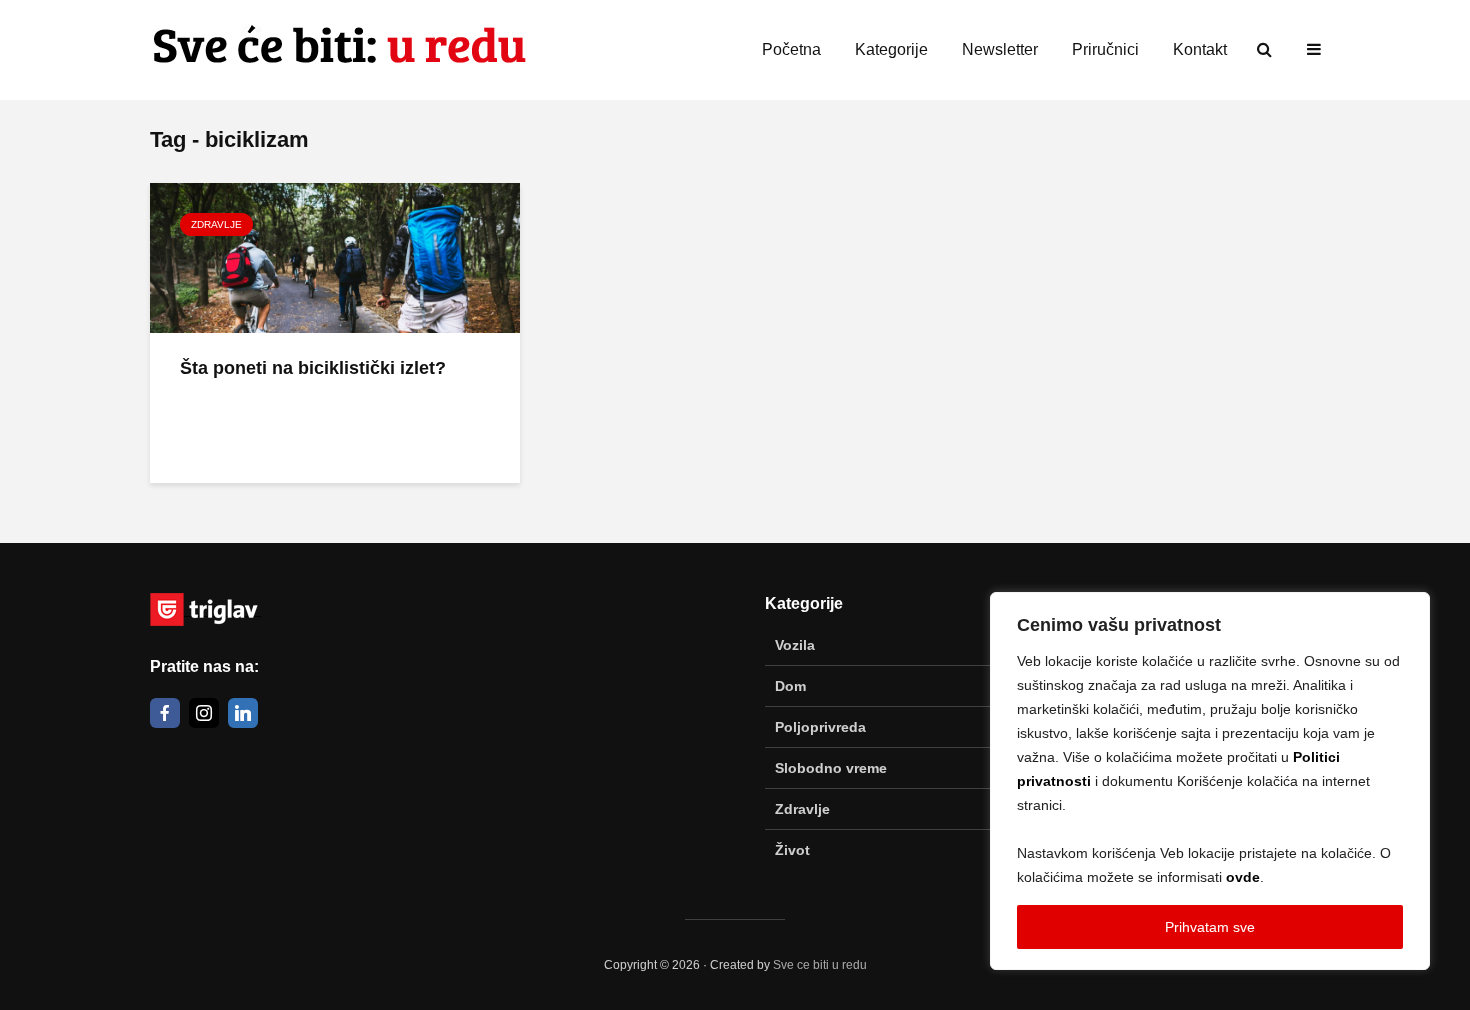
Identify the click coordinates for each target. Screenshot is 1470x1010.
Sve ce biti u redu (820, 965)
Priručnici (1105, 49)
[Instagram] (204, 713)
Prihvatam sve (1210, 927)
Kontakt (1200, 49)
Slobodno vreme (831, 768)
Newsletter (1000, 49)
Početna (791, 49)
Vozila (795, 645)
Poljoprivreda (820, 727)
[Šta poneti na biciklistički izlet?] (335, 256)
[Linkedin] (243, 713)
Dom (790, 686)
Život (792, 850)
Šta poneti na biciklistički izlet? (313, 368)
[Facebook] (165, 713)
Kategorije (891, 49)
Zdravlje (216, 224)
